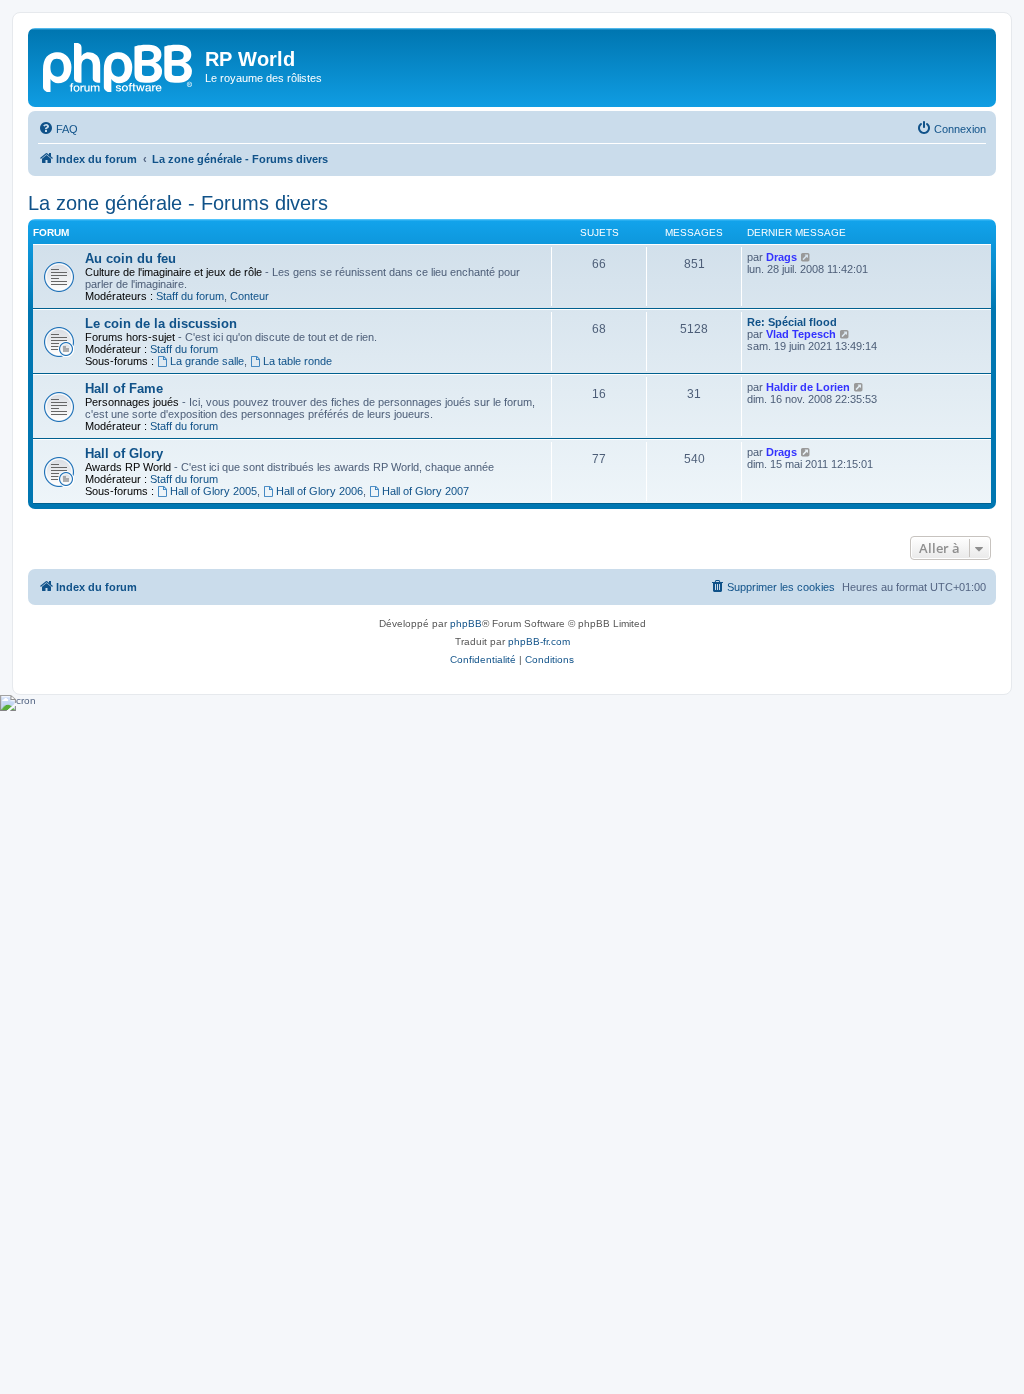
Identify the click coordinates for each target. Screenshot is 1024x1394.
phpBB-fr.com (539, 641)
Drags (781, 257)
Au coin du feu (130, 258)
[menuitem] (58, 129)
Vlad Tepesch (801, 334)
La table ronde (297, 361)
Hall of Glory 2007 (425, 491)
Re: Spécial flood (792, 322)
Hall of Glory (124, 453)
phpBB (466, 623)
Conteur (249, 296)
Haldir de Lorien (808, 387)
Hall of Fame (124, 388)
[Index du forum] (119, 65)
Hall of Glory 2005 (213, 491)
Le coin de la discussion (161, 323)
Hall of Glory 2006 (319, 491)
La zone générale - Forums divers (178, 203)
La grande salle (207, 361)
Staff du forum (190, 296)
